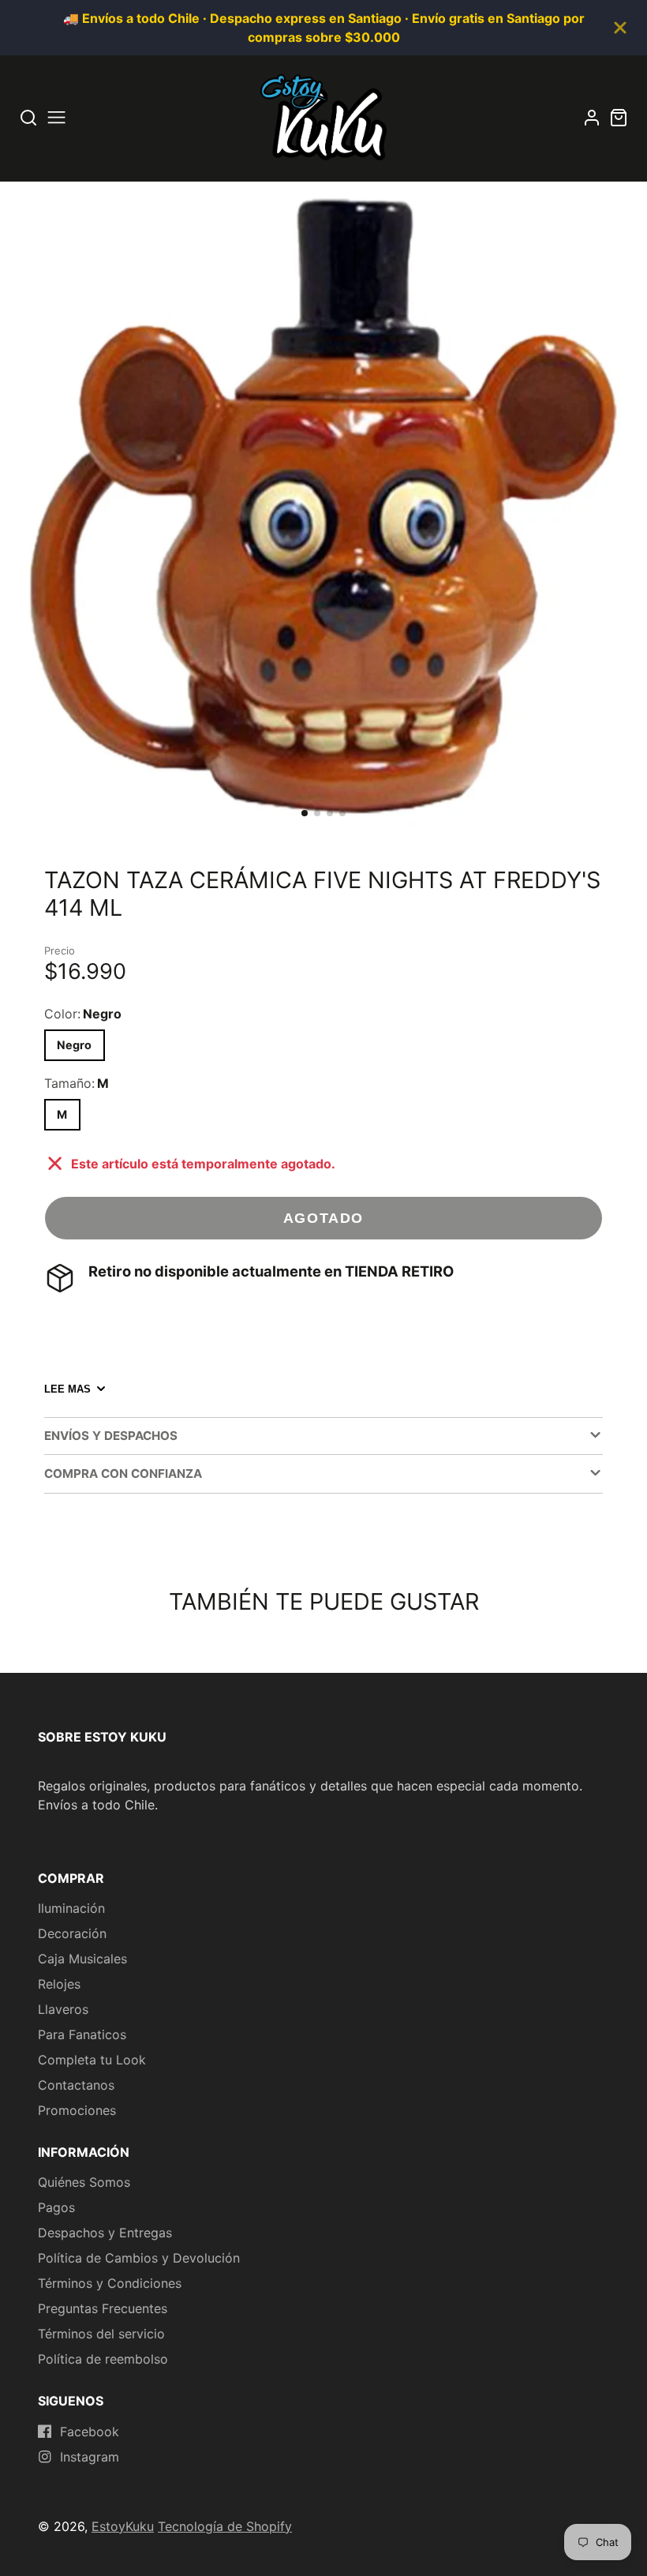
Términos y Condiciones (110, 2283)
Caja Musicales (82, 1959)
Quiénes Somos (84, 2182)
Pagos (56, 2207)
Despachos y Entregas (105, 2233)
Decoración (72, 1933)
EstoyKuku (123, 2526)
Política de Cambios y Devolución (139, 2258)
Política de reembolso (103, 2359)
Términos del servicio (101, 2334)
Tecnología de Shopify (225, 2526)
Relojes (59, 1984)
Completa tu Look (92, 2060)
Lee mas (67, 1389)
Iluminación (71, 1908)
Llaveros (63, 2009)
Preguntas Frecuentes (103, 2308)
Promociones (77, 2110)
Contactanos (76, 2085)
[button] (305, 813)
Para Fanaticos (82, 2034)
